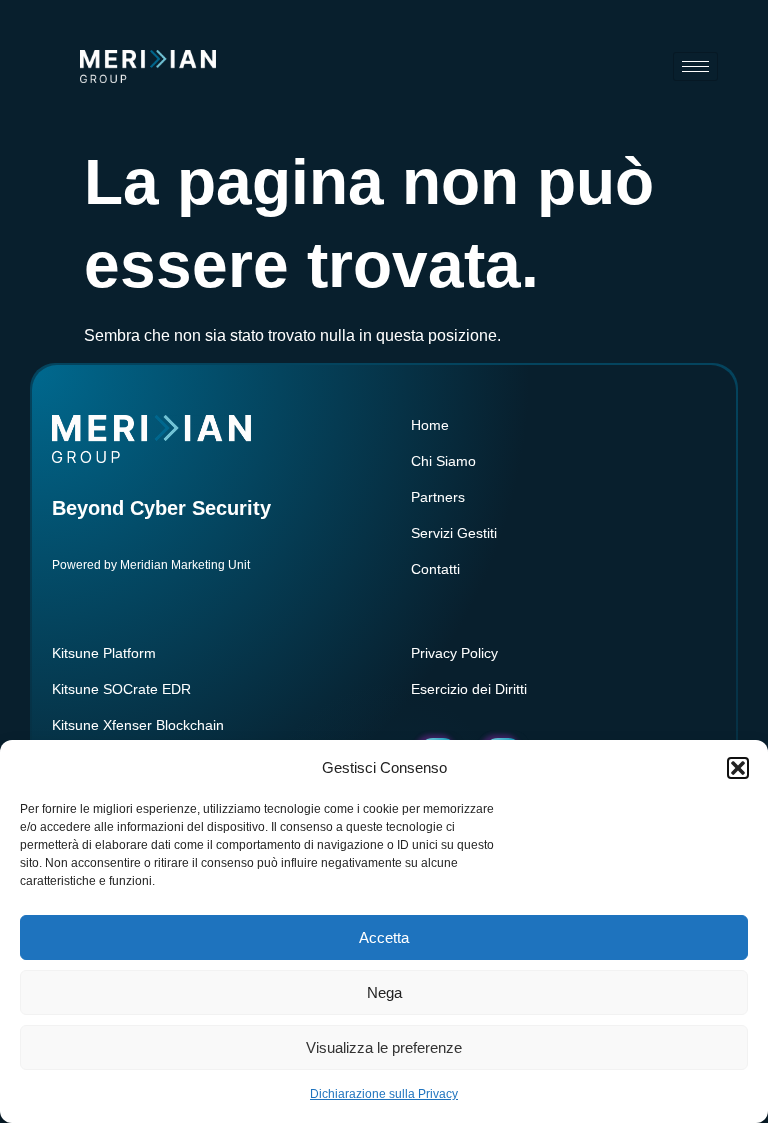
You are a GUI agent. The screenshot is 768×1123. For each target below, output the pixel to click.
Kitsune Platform (104, 653)
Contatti (435, 569)
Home (430, 425)
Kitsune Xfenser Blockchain (138, 725)
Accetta (384, 937)
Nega (384, 992)
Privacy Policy (454, 653)
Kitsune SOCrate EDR (121, 689)
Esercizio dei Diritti (469, 689)
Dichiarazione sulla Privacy (384, 1094)
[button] (738, 768)
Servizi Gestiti (454, 533)
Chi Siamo (443, 461)
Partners (438, 497)
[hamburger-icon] (695, 66)
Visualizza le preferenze (384, 1047)
